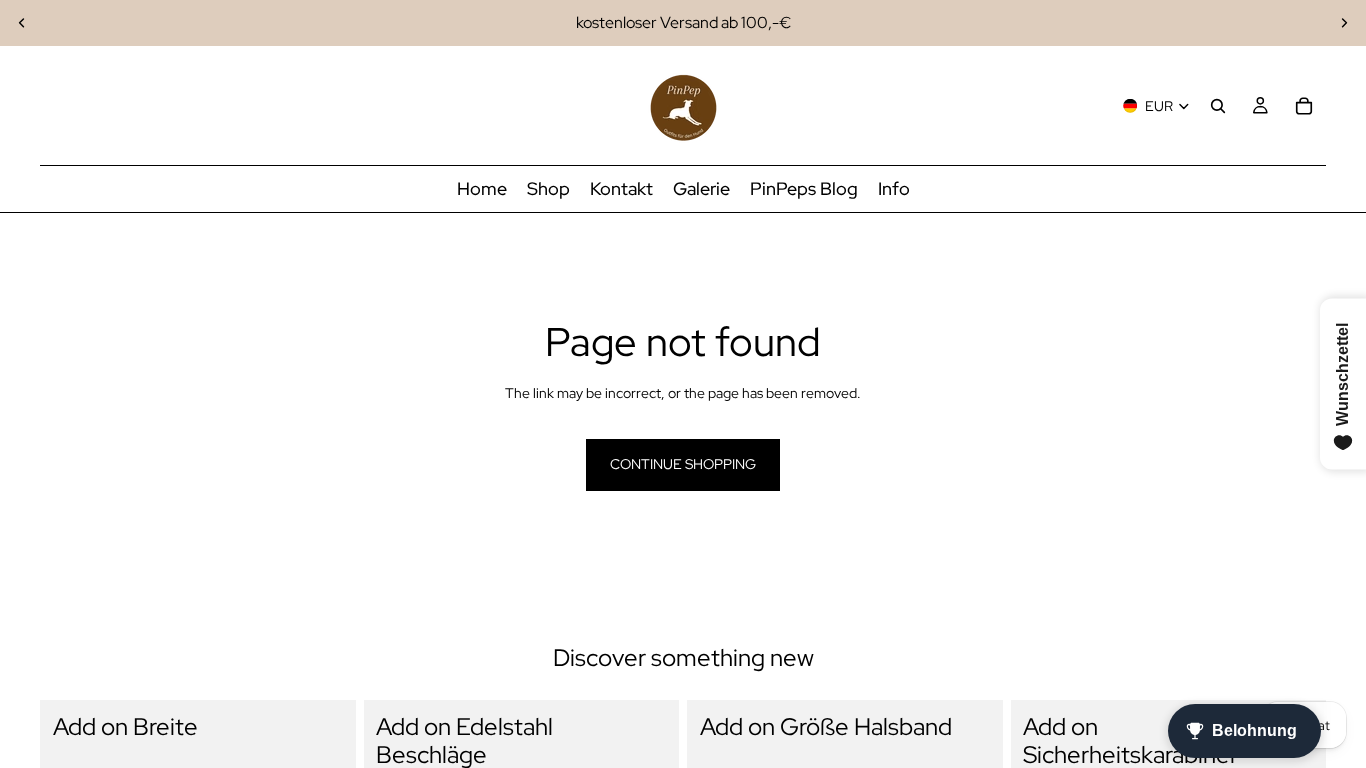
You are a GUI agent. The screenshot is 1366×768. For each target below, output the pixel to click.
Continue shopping (683, 464)
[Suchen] (1218, 106)
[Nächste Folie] (1344, 23)
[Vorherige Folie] (22, 23)
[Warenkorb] (1304, 106)
